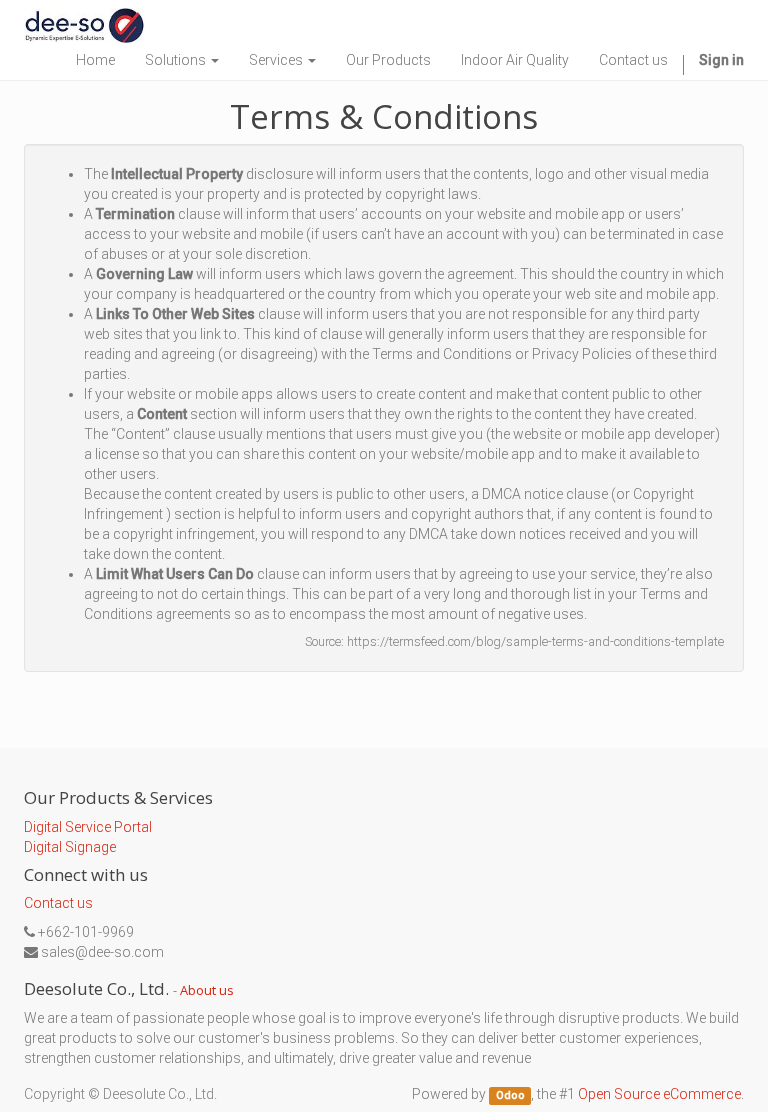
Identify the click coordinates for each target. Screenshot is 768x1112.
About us (207, 990)
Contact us (58, 903)
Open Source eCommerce (659, 1094)
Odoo (510, 1095)
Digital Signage (70, 847)
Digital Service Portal (88, 827)
